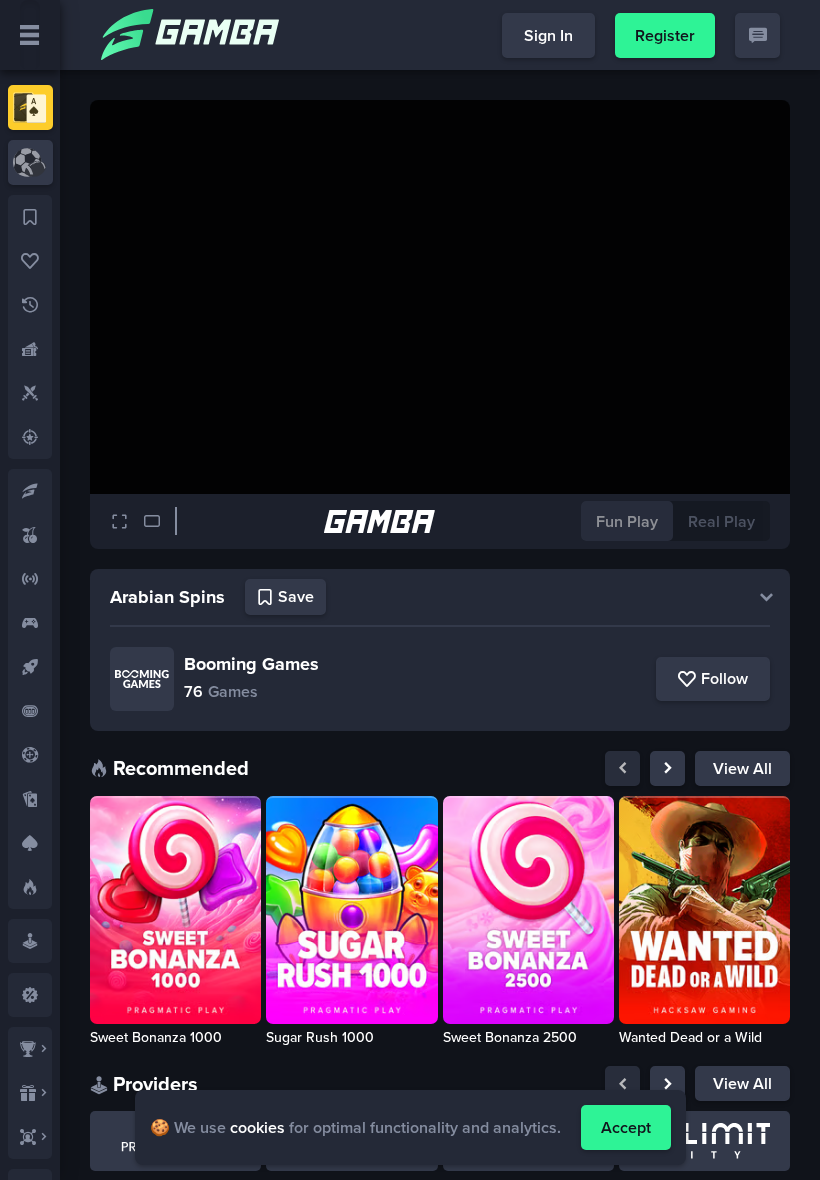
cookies (257, 1127)
